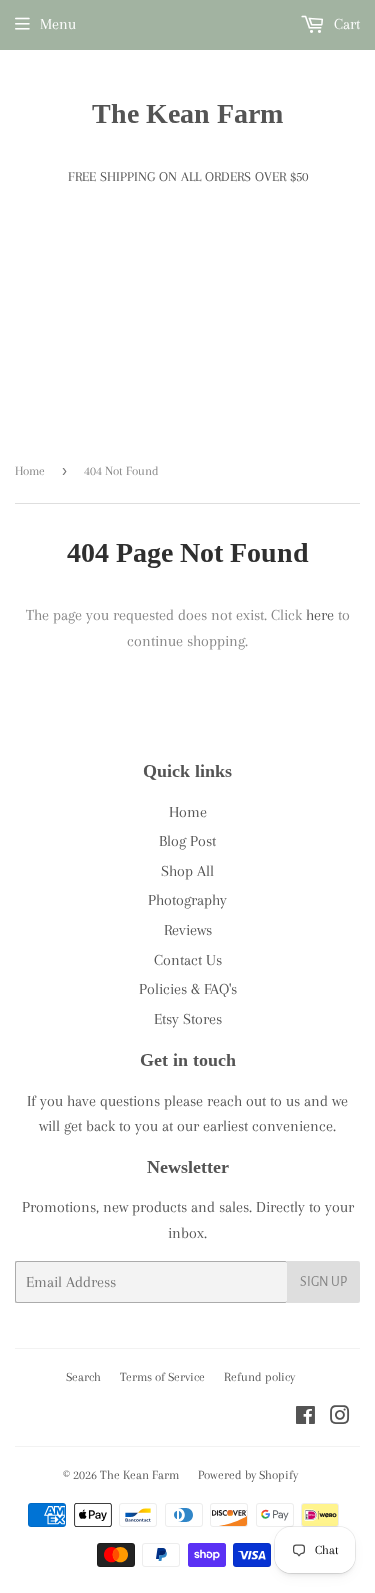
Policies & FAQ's (188, 989)
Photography (187, 900)
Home (30, 471)
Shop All (187, 871)
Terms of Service (162, 1377)
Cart (345, 24)
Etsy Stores (188, 1019)
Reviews (188, 930)
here (320, 615)
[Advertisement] (187, 339)
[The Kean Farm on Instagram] (340, 1418)
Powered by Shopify (248, 1475)
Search (83, 1377)
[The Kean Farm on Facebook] (305, 1418)
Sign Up (323, 1282)
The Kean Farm (187, 113)
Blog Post (187, 841)
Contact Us (188, 960)
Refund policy (259, 1377)
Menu (58, 24)
